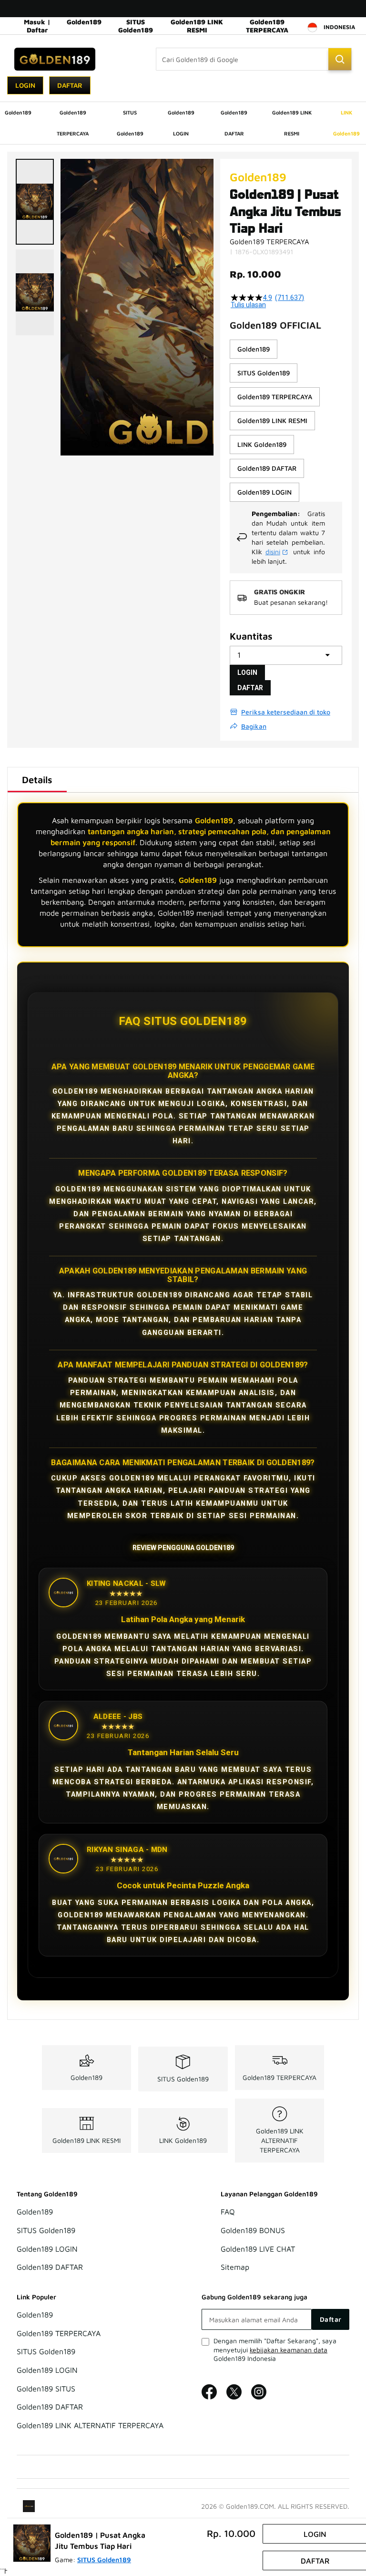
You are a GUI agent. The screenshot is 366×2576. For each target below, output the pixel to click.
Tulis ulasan (248, 305)
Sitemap (235, 2267)
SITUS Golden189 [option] (264, 373)
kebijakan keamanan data (289, 2350)
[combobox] (254, 59)
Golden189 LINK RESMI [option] (272, 420)
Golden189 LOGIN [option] (264, 492)
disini (273, 552)
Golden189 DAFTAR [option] (267, 468)
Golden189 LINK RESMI (197, 26)
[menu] (183, 123)
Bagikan (254, 726)
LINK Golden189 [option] (262, 444)
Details (37, 780)
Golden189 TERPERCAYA (267, 26)
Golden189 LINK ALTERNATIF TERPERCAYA (280, 2140)
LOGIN (247, 672)
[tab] (37, 780)
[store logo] (55, 59)
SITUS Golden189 (136, 26)
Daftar (70, 85)
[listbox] (286, 421)
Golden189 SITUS (46, 2389)
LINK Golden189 (183, 2140)
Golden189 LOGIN (47, 2249)
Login (25, 85)
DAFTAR (250, 688)
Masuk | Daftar (37, 26)
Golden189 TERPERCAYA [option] (275, 397)
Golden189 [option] (254, 349)
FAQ (228, 2212)
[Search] (340, 59)
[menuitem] (18, 113)
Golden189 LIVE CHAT (258, 2249)
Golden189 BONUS (253, 2231)
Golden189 (84, 22)
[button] (35, 202)
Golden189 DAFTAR (50, 2267)
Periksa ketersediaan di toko (286, 712)
